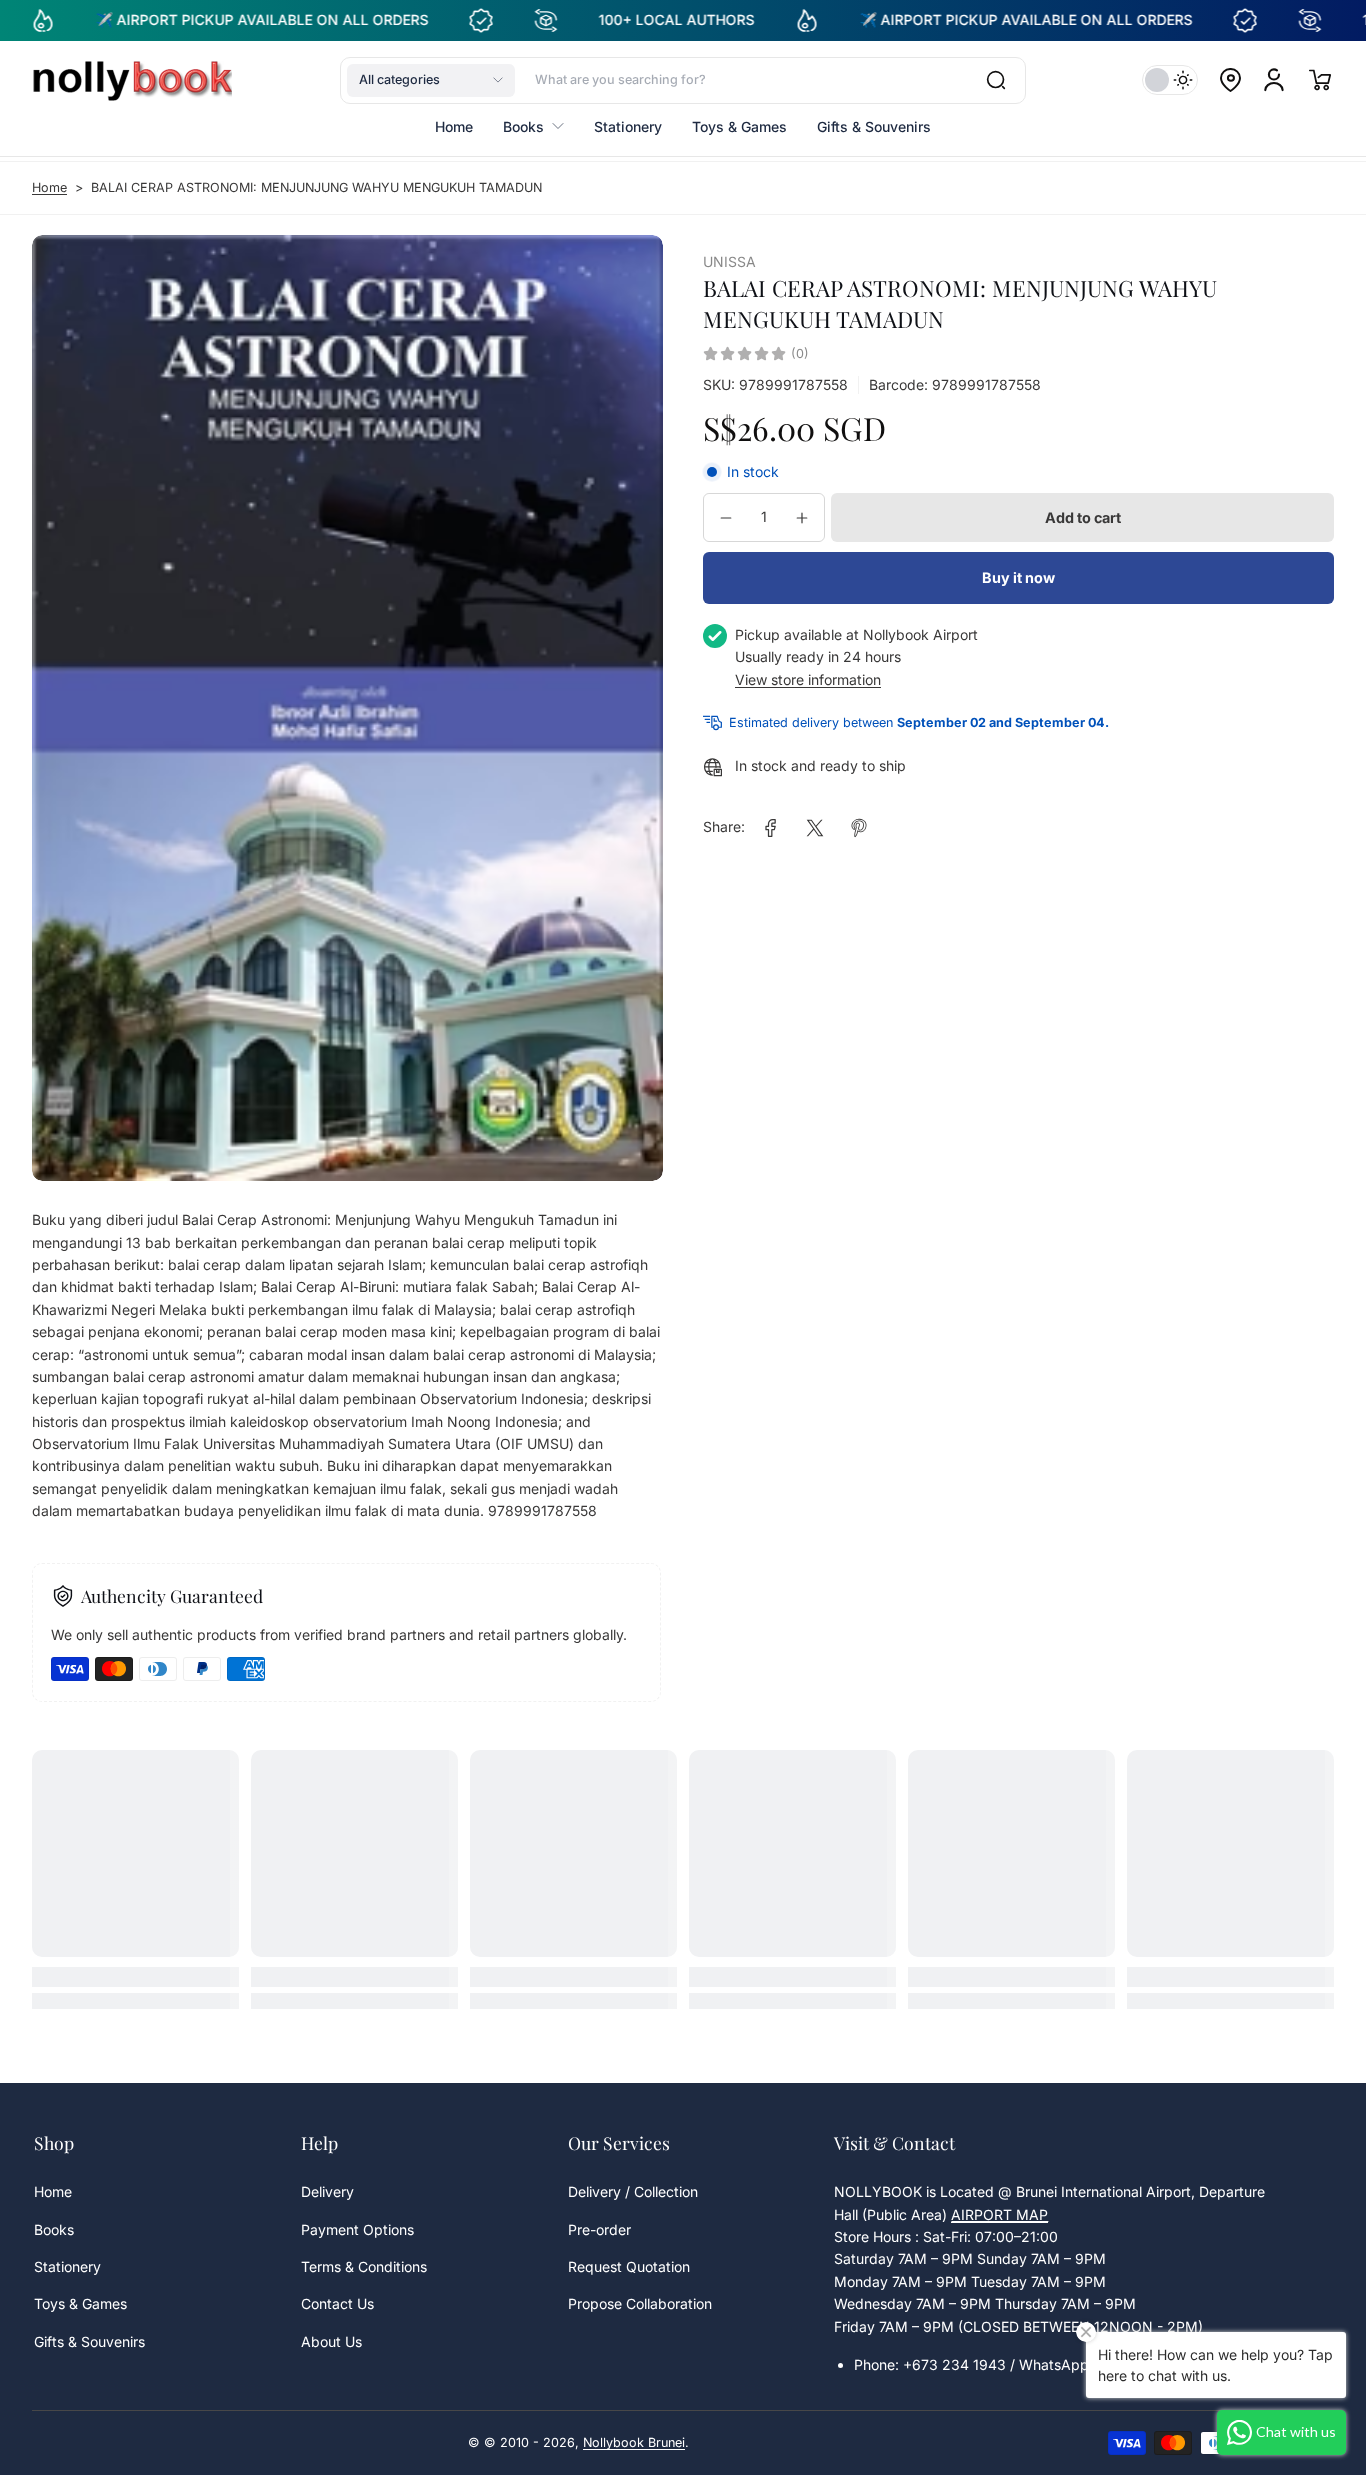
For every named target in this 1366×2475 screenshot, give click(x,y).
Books (54, 2229)
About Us (331, 2341)
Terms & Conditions (364, 2266)
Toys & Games (80, 2303)
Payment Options (357, 2229)
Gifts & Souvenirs (89, 2341)
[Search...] (996, 80)
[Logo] (132, 80)
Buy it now (1018, 577)
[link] (771, 828)
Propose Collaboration (640, 2303)
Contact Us (337, 2303)
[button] (431, 80)
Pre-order (599, 2229)
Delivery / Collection (633, 2191)
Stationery (67, 2266)
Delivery (327, 2191)
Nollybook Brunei (634, 2442)
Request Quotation (629, 2266)
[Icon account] (1274, 80)
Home (49, 187)
